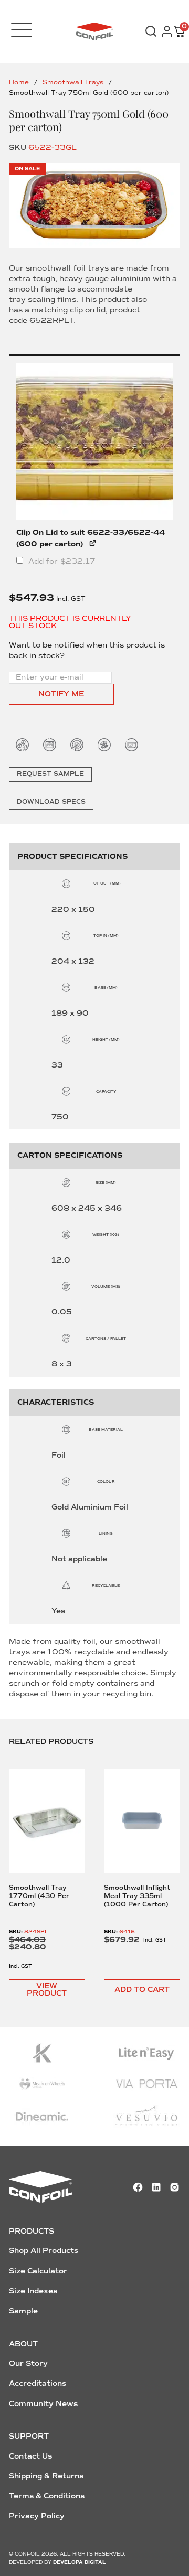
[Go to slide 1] (94, 205)
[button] (142, 1990)
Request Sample (50, 774)
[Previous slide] (24, 1851)
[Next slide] (164, 1851)
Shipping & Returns (46, 2476)
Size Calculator (38, 2271)
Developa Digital (80, 2562)
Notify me (61, 694)
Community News (43, 2404)
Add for (61, 561)
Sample (23, 2311)
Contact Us (30, 2456)
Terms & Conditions (47, 2496)
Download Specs (51, 802)
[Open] (22, 30)
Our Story (28, 2363)
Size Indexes (33, 2291)
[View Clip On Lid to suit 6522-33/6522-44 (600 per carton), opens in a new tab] (93, 542)
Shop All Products (44, 2251)
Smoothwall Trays (73, 83)
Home (19, 83)
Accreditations (38, 2383)
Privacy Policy (37, 2516)
